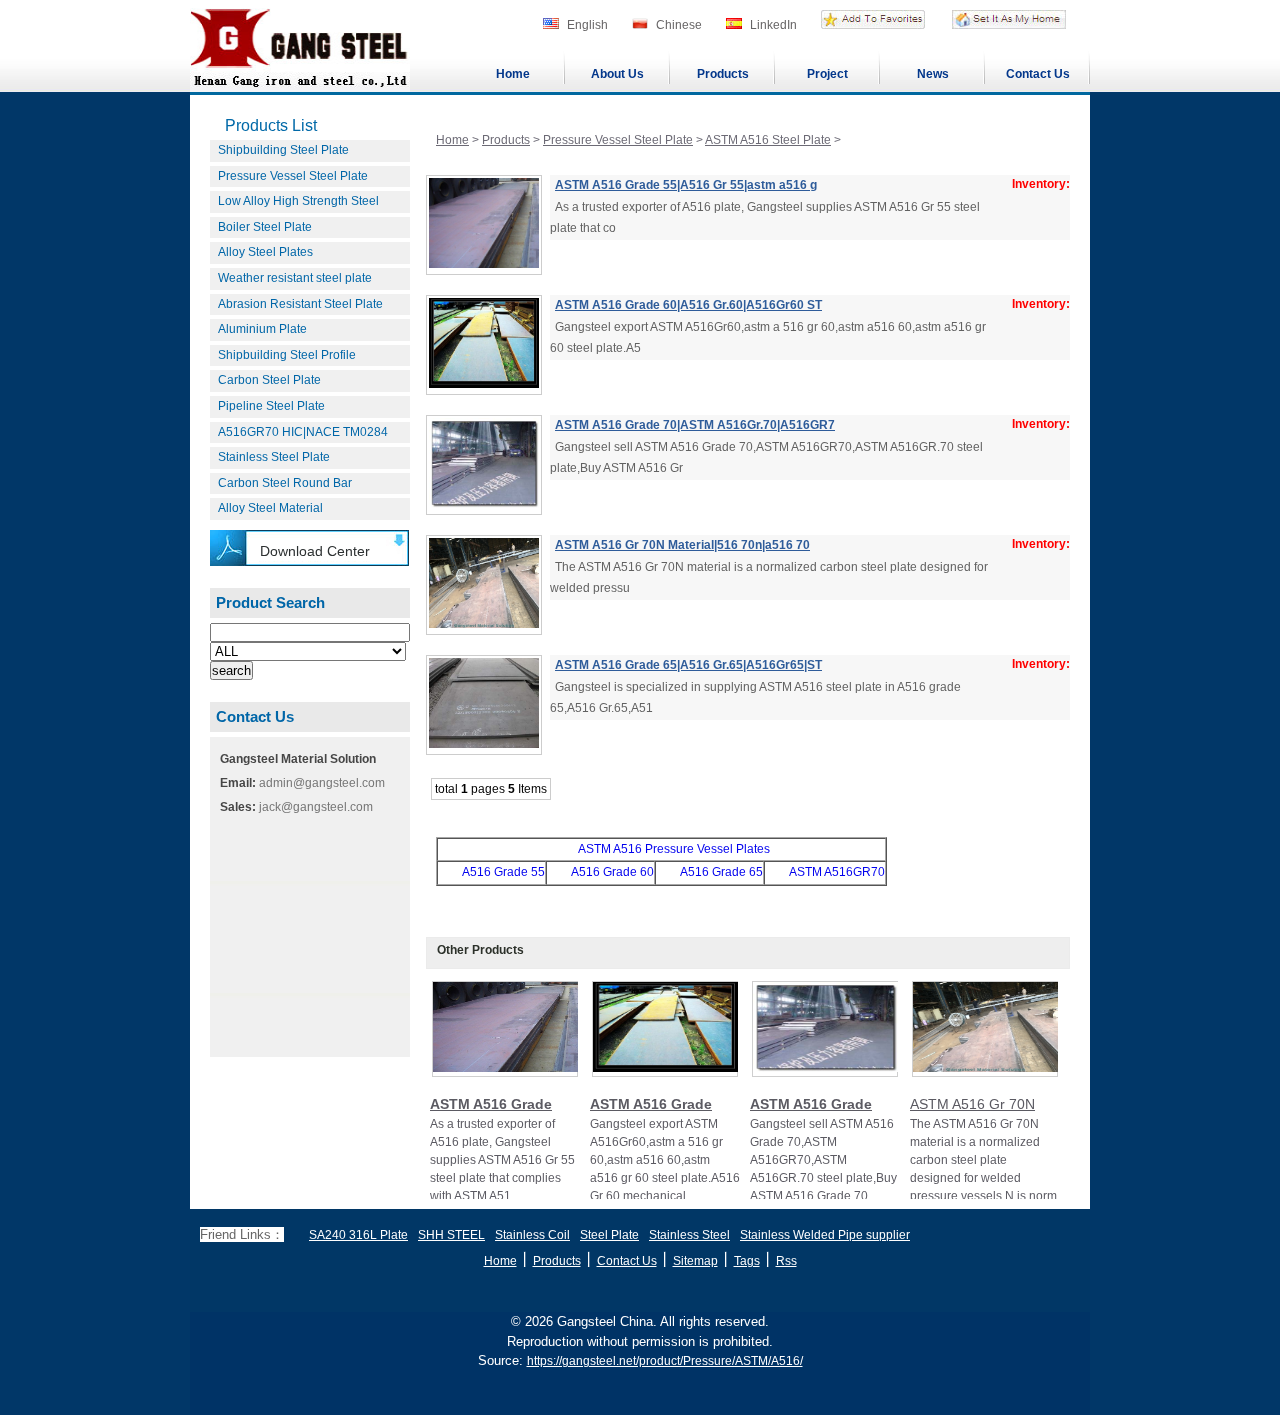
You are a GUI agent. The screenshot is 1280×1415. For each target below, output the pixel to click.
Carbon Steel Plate (269, 380)
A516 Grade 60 (612, 872)
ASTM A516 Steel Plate (768, 140)
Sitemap (695, 1261)
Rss (786, 1261)
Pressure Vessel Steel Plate (293, 176)
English (587, 25)
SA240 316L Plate (358, 1235)
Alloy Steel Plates (265, 252)
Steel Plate (609, 1235)
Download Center (315, 551)
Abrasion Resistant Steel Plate (300, 304)
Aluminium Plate (262, 329)
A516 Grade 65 (721, 872)
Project (827, 74)
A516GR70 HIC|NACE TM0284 (303, 432)
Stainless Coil (532, 1235)
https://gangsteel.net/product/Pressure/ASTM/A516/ (665, 1361)
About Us (617, 74)
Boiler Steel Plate (265, 227)
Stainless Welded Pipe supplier (825, 1235)
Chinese (679, 25)
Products (723, 74)
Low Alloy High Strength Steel (298, 201)
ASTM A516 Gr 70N (972, 1104)
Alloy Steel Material (270, 508)
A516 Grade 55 (503, 872)
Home (513, 74)
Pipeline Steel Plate (271, 406)
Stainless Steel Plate (274, 457)
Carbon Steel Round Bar (285, 483)
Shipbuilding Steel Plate (283, 150)
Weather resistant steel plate (295, 278)
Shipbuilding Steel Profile (287, 355)
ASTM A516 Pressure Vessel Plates (674, 849)
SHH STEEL (451, 1235)
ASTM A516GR (830, 872)
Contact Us (1038, 74)
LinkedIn (773, 25)
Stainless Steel (689, 1235)
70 (878, 872)
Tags (747, 1261)
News (933, 74)
